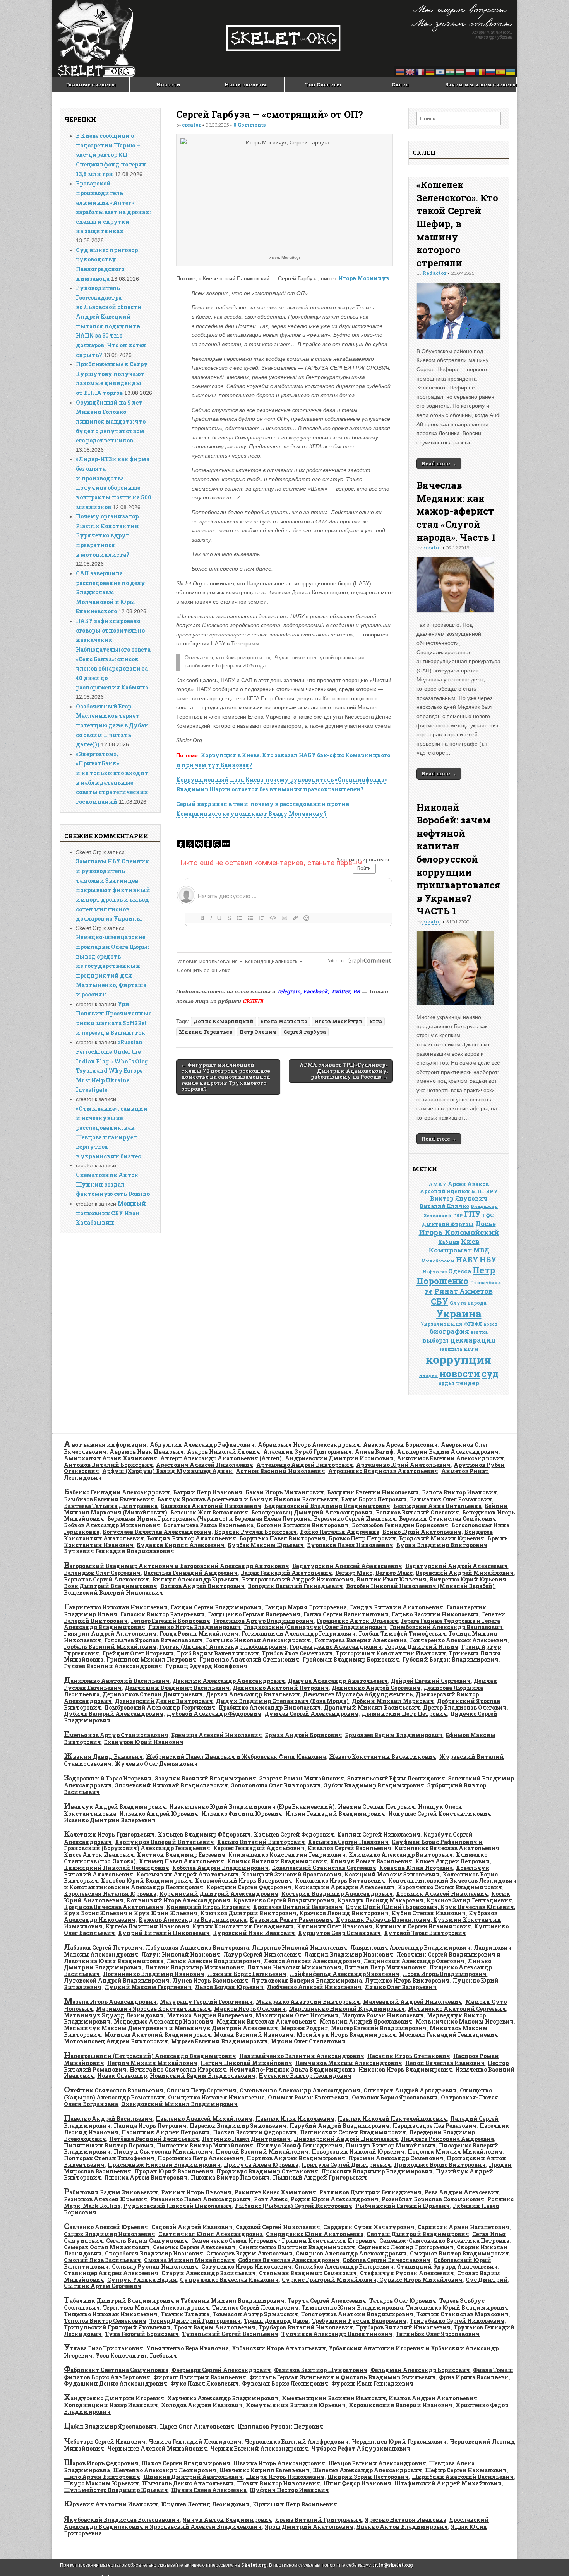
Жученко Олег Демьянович (156, 1764)
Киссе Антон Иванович (99, 1855)
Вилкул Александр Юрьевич (195, 1579)
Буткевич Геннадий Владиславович (119, 1551)
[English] (410, 71)
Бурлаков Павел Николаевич (350, 1545)
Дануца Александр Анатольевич (338, 1681)
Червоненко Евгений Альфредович (297, 2441)
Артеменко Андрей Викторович (305, 1465)
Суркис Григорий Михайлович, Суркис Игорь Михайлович (372, 2280)
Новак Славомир (122, 2076)
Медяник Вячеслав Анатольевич (266, 2021)
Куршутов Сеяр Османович (339, 1933)
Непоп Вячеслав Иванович (445, 2063)
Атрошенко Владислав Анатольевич (383, 1471)
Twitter (340, 991)
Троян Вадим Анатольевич (215, 2327)
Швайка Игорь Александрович (279, 2463)
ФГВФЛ (473, 1324)
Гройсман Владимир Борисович (351, 1659)
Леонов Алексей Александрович (312, 1961)
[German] (430, 71)
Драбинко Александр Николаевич (270, 1707)
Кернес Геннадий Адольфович (259, 1848)
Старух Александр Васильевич (209, 2273)
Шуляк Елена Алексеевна (209, 2490)
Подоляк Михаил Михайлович (455, 2152)
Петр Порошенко (456, 1276)
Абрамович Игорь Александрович (309, 1445)
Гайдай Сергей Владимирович (216, 1607)
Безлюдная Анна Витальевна (437, 1506)
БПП (478, 1191)
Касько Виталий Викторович (261, 1842)
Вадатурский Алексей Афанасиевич (347, 1566)
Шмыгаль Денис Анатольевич (188, 2483)
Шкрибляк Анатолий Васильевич (463, 2477)
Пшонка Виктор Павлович (230, 2177)
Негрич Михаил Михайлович (152, 2063)
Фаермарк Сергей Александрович (221, 2370)
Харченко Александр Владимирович (223, 2398)
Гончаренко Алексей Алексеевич (459, 1640)
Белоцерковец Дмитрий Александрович (312, 1512)
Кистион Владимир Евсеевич (181, 1855)
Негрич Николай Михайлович (246, 2063)
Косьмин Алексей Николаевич (442, 1894)
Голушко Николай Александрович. (259, 1640)
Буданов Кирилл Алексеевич (181, 1545)
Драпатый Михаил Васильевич (372, 1707)
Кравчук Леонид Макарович (380, 1900)
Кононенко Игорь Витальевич (340, 1881)
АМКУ (437, 1184)
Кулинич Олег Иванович (335, 1926)
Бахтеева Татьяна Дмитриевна (111, 1506)
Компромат (450, 1250)
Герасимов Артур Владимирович (263, 1621)
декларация (473, 1340)
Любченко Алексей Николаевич (314, 1987)
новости (460, 1373)
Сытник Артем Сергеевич (103, 2286)
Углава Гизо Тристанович (104, 2348)
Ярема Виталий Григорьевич (319, 2520)
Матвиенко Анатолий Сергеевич (457, 2009)
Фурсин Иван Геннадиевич (372, 2383)
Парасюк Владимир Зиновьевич (238, 2126)
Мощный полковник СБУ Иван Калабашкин (111, 1213)
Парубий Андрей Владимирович (339, 2126)
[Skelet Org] (284, 39)
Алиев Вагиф (374, 1452)
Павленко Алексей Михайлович (204, 2119)
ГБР (458, 1216)
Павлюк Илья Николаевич (295, 2119)
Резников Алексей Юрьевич (105, 2199)
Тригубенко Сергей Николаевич (457, 2321)
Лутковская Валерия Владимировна (307, 1980)
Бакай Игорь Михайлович (285, 1492)
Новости (168, 84)
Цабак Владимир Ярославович (110, 2426)
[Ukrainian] (511, 71)
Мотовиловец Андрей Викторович (116, 2041)
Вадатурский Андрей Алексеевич (457, 1566)
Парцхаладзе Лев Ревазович (434, 2126)
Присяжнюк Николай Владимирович (164, 2165)
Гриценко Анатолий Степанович (249, 1659)
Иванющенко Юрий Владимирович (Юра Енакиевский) (252, 1807)
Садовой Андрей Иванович (192, 2227)
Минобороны (438, 1261)
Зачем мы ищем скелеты (481, 84)
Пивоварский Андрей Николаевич (346, 2139)
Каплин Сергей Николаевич (379, 1834)
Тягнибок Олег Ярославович (438, 2334)
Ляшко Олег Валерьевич (401, 1987)
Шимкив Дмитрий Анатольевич (193, 2477)
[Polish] (471, 71)
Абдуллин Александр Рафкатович (202, 1445)
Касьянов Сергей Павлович (348, 1842)
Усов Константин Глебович (136, 2356)
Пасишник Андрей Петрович (166, 2132)
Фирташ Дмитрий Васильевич (200, 2377)
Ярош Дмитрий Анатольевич (309, 2527)
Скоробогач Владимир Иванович (154, 2253)
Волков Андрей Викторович (202, 1586)
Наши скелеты (246, 84)
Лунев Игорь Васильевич (210, 1980)
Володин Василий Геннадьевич (295, 1586)
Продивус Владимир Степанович (267, 2171)
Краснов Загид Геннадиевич (469, 1900)
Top (551, 2558)
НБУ (488, 1260)
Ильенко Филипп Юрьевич (242, 1814)
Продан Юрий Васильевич (174, 2171)
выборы (435, 1340)
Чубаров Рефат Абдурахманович (361, 2448)
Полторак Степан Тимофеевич (109, 2158)
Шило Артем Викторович (102, 2477)
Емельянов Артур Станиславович (116, 1735)
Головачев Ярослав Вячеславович (153, 1640)
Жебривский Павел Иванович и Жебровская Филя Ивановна (236, 1757)
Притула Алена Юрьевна (261, 2165)
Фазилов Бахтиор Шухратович (321, 2370)
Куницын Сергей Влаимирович (423, 1926)
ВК (357, 991)
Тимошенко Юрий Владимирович (457, 2308)
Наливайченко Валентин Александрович (302, 2056)
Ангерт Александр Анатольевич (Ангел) (221, 1458)
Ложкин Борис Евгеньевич (247, 1974)
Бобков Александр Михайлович (112, 1525)
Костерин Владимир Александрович (337, 1894)
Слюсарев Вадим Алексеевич (249, 2253)
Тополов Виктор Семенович (105, 2321)
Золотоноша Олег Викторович (276, 1785)
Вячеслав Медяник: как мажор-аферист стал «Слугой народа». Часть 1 (456, 511)
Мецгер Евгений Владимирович (379, 2028)
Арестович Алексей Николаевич (205, 1465)
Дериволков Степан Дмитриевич (153, 1694)
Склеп (400, 84)
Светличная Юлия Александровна (211, 2234)
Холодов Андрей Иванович (202, 2405)
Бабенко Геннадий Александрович (117, 1492)
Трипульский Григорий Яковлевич (117, 2327)
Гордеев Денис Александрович (336, 1647)
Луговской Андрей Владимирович (117, 1980)
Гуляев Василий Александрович (113, 1666)
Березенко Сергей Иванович (355, 1519)
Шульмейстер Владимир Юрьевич (116, 2490)
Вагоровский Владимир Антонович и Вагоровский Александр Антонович (177, 1566)
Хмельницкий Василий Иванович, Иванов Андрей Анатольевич (380, 2398)
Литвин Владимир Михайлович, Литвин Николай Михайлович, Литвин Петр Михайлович (285, 1967)
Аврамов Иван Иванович (147, 1452)
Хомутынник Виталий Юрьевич (296, 2405)
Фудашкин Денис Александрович (116, 2383)
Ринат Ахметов (464, 1291)
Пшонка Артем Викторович (146, 2177)
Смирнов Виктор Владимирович (459, 2253)
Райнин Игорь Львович (196, 2192)
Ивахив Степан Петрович (376, 1807)
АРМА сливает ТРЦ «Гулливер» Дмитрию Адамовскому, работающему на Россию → (344, 1071)
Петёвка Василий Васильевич (154, 2139)
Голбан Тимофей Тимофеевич (402, 1634)
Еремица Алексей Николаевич (217, 1735)
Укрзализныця (441, 1324)
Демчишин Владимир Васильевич (177, 1688)
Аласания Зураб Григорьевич (308, 1452)
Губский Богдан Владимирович (450, 1659)
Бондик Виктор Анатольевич (192, 1538)
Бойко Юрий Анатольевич (422, 1532)
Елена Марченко (284, 1021)
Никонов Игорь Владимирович (405, 2069)
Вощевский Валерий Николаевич (113, 1592)
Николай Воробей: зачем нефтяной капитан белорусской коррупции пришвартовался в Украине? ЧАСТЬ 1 (458, 859)
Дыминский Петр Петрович (404, 1714)
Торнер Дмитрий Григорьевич (195, 2321)
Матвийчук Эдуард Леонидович (114, 2015)
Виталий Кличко (444, 1206)
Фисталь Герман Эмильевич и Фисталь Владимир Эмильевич (343, 2377)
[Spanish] (501, 71)
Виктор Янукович (459, 1198)
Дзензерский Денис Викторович (164, 1701)
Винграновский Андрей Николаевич (298, 1579)
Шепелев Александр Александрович (367, 2470)
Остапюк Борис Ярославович (395, 2097)
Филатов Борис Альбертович (107, 2377)
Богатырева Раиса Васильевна (208, 1525)
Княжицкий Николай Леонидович (117, 1868)
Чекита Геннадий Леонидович (195, 2441)
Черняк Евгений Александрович (259, 2448)
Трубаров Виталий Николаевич (306, 2327)
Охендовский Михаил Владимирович (179, 2104)
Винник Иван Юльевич (392, 1579)
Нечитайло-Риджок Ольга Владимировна (292, 2069)
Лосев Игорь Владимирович (445, 1974)
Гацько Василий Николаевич (435, 1614)
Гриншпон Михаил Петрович (151, 1659)
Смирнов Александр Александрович (351, 2253)
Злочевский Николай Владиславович (171, 1785)
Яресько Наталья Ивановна (406, 2520)
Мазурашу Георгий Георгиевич (206, 2002)
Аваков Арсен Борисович (400, 1445)
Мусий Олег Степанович (308, 2041)
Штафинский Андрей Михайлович (448, 2483)
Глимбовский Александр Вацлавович (446, 1627)
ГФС (488, 1215)
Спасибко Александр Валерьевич (344, 2266)
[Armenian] (400, 71)
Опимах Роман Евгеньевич (308, 2097)
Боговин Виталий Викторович (303, 1525)
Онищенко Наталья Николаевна (216, 2097)
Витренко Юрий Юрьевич (468, 1579)
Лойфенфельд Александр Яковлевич (344, 1974)
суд (490, 1373)
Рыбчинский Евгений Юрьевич (403, 2206)
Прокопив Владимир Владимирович (377, 2171)
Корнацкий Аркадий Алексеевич (345, 1887)
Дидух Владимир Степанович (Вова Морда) (282, 1701)
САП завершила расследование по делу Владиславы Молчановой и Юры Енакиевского (111, 592)
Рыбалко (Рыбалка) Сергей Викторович (294, 2206)
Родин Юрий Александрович (335, 2199)
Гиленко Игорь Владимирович (195, 1627)
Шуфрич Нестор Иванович (289, 2490)
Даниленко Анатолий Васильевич (117, 1681)
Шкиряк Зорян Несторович (368, 2477)
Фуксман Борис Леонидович (285, 2383)
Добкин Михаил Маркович (393, 1701)
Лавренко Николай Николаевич (300, 1947)
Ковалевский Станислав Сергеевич (324, 1868)
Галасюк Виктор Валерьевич (163, 1614)
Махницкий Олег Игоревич (297, 2015)
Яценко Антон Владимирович (402, 2527)
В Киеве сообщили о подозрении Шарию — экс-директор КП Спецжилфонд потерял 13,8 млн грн (111, 155)
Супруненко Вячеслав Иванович (229, 2280)
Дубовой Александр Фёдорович (214, 1714)
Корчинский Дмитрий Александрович (219, 1894)
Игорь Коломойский (459, 1232)
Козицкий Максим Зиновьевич (392, 1874)
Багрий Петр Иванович (208, 1492)
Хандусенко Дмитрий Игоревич (114, 2398)
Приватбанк (485, 1282)
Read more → (439, 463)
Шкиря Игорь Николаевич (285, 2477)
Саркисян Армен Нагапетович (464, 2227)
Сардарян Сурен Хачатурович (369, 2227)
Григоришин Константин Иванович (391, 1653)
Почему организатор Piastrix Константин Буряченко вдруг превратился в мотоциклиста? (107, 535)
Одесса (460, 1271)
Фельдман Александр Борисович (420, 2370)
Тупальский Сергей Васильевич (230, 2334)
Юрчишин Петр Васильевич (295, 2504)
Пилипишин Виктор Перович (109, 2145)
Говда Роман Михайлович (199, 1634)
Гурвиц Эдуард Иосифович (206, 1666)
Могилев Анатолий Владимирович (158, 2035)
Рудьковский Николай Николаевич (178, 2206)
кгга (376, 1021)
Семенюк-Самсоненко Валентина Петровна (444, 2241)
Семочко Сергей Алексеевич (194, 2247)
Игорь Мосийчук (364, 278)
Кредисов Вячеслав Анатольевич (114, 1907)
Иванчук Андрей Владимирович (115, 1807)
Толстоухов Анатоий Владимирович (357, 2314)
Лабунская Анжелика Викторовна (197, 1947)
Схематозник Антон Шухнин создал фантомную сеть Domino (113, 1184)
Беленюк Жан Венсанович (209, 1512)
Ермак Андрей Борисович (304, 1735)
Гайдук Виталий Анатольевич (397, 1607)
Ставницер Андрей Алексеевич (111, 2273)
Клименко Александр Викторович (401, 1855)
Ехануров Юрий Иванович (144, 1742)
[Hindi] (451, 71)
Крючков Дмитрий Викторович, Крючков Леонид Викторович (295, 1913)
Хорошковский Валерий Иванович (401, 2405)
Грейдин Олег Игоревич (138, 1653)
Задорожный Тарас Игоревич (108, 1778)
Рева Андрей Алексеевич (462, 2192)
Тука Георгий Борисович (142, 2334)
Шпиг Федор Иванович (357, 2483)
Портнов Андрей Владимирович (296, 2158)
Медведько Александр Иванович (164, 2021)
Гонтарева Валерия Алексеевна (361, 1640)
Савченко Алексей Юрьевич (106, 2227)
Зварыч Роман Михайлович (302, 1778)
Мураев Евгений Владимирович (219, 2041)
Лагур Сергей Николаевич (262, 1954)
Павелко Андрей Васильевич (108, 2119)
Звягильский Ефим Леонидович (396, 1778)
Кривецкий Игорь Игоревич (208, 1907)
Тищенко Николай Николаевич (111, 2314)
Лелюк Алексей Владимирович (213, 1961)
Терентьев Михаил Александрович (156, 2308)
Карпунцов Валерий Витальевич (165, 1842)
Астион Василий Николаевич (280, 1471)
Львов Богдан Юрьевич (229, 1987)
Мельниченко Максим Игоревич (464, 2021)
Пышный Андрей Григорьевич (320, 2177)
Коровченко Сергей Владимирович (450, 1887)
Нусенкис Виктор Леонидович (305, 2076)
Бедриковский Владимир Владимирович (327, 1506)
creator (191, 125)
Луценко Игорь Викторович (407, 1980)
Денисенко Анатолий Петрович (281, 1688)
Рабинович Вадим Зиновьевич (111, 2192)
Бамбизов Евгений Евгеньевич (109, 1499)
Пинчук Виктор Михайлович (391, 2145)
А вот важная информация (105, 1445)
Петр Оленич (258, 1032)
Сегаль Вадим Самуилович (147, 2241)
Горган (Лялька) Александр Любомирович (223, 1647)
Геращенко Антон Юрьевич (357, 1621)
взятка (479, 1332)
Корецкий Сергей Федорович (249, 1887)
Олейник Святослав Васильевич (114, 2090)
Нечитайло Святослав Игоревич (178, 2069)
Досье (486, 1224)
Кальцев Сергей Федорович (294, 1834)
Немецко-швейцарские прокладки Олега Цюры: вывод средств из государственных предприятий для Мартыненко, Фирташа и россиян (112, 966)
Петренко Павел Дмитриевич (246, 2139)
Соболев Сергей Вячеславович (386, 2260)
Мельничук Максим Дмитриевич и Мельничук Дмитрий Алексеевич (171, 2028)
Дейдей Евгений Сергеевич (431, 1681)
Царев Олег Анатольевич (197, 2426)
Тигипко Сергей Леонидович (255, 2308)
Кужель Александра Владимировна (193, 1920)
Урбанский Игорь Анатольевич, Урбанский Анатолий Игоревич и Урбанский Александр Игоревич (281, 2352)
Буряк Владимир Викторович (442, 1545)
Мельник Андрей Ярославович (366, 2021)
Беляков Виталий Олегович (417, 1512)
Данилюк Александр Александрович (229, 1681)
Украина (459, 1314)
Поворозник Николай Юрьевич (358, 2152)
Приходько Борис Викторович (440, 2165)
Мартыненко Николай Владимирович (347, 2009)
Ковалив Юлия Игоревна (416, 1868)
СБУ (440, 1301)
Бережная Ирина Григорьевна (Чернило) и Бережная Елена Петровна (209, 1519)
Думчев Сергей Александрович (311, 1714)
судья (446, 1383)
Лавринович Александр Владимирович (410, 1947)
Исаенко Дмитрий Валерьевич (110, 1820)
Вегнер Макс (354, 1573)
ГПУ (472, 1214)
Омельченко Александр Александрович (300, 2090)
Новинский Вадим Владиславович (203, 2076)
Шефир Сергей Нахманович (466, 2470)
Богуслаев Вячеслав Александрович (157, 1532)
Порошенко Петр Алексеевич (201, 2158)
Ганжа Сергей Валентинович (346, 1614)
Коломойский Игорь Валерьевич (244, 1881)
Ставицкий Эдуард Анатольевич (447, 2266)
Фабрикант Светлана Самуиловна (116, 2370)
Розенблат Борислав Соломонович (433, 2199)
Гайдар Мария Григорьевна (306, 1607)
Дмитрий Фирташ (448, 1224)
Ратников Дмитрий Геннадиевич (370, 2192)
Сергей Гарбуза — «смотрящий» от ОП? (270, 114)
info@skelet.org (393, 2565)
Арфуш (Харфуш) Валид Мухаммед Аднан (167, 1471)
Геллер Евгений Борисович (171, 1621)
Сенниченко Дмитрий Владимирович (297, 2247)
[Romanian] (481, 71)
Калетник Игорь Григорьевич (109, 1834)
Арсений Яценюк (445, 1191)
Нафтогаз (434, 1272)
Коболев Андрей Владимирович (220, 1868)
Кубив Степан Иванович (429, 1913)
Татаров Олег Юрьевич (403, 2301)
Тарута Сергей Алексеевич (327, 2301)
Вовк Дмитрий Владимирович (111, 1586)
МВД (481, 1250)
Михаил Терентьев (206, 1032)
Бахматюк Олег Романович (451, 1499)
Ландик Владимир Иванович (349, 1954)
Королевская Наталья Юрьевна (110, 1894)
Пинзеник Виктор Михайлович (205, 2145)
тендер (468, 1383)
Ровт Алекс (271, 2199)
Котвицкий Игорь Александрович (178, 1900)
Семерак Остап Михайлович (107, 2247)
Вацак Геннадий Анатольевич (286, 1573)
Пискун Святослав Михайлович (163, 2152)
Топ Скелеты (323, 84)
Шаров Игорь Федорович (101, 2463)
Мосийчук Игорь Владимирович (346, 2035)
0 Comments (249, 125)
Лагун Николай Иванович (181, 1954)
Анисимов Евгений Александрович (450, 1458)
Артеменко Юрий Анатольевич (403, 1465)
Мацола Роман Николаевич (383, 2015)
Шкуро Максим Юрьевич (101, 2483)
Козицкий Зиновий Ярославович (292, 1874)
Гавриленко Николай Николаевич (116, 1607)
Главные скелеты (91, 84)
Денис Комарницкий (224, 1021)
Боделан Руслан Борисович (256, 1532)
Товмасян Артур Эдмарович (255, 2314)
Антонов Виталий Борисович (108, 1465)
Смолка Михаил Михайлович (189, 2260)
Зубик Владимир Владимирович (374, 1785)
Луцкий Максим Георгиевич (148, 1987)
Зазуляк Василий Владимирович (206, 1778)
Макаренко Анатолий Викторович (308, 2002)
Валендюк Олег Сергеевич (102, 1573)
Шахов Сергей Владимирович (186, 2463)
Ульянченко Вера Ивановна (188, 2348)
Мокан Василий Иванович (254, 2035)
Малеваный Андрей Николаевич (413, 2002)
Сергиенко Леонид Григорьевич (406, 2247)
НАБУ (467, 1260)
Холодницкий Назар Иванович (111, 2405)
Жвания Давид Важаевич (103, 1757)
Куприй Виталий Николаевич (164, 1933)
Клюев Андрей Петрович (452, 1861)
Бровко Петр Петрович (362, 1538)
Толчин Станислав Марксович (463, 2314)
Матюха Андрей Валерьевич (210, 2015)
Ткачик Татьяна (185, 2314)
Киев (470, 1241)
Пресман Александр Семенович (396, 2158)
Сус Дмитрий (487, 2280)
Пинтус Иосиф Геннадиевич (299, 2145)
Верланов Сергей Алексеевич (106, 1579)
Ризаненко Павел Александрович (201, 2199)
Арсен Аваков (468, 1184)
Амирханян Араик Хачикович (111, 1458)
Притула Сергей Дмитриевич (346, 2165)
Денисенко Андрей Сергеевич (376, 1688)
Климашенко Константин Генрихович (287, 1855)
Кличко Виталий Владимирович (277, 1861)
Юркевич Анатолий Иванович (111, 2504)
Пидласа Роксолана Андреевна (447, 2139)
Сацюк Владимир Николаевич (110, 2234)
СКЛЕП (252, 1001)
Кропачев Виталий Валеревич (298, 1907)
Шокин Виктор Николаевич (279, 2483)
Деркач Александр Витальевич (253, 1694)
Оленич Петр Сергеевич (201, 2090)
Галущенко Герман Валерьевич (254, 1614)
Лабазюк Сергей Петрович (103, 1947)
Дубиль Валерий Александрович (114, 1714)
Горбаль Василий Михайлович (110, 1647)
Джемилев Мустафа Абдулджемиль (358, 1694)
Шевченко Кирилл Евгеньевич (265, 2470)
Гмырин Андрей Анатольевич (110, 1634)
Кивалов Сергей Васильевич (350, 1848)
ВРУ (492, 1191)
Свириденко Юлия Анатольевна (315, 2234)
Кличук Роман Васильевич (371, 1861)
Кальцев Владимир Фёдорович (204, 1834)
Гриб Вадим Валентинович (218, 1653)
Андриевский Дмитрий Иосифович (339, 1458)
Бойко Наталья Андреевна (340, 1532)
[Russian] (491, 71)
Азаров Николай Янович (224, 1452)
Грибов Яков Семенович (297, 1653)
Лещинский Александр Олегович (414, 1961)
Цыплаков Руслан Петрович (280, 2426)
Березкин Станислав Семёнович (448, 1519)
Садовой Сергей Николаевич (278, 2227)
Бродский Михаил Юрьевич (442, 1538)
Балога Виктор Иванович (459, 1492)
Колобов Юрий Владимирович (147, 1881)
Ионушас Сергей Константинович (440, 1814)
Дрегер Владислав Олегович (465, 1707)
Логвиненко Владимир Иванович (154, 1974)
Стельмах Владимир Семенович (308, 2273)
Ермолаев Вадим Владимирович (394, 1735)
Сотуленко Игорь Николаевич (246, 2266)
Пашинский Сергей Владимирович (353, 2132)
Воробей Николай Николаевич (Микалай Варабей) (420, 1586)
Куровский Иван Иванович (254, 1933)
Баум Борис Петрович (374, 1499)
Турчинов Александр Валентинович (337, 2334)
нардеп (428, 1375)
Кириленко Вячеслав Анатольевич (447, 1848)
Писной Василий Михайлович (262, 2152)
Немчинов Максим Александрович (349, 2063)
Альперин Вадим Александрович (448, 1452)
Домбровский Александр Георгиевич (160, 1707)
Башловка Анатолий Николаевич (211, 1506)
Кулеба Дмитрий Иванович (147, 1926)
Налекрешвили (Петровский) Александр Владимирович (150, 2056)
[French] (420, 71)
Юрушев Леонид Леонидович (205, 2504)
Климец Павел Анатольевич (182, 1861)
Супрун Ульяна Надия (142, 2280)
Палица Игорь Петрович (150, 2126)
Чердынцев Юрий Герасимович (399, 2441)
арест (490, 1324)
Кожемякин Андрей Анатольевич (188, 1874)
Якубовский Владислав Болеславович (122, 2520)
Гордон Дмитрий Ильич (422, 1647)
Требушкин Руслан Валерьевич (359, 2321)
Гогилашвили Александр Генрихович (299, 1634)
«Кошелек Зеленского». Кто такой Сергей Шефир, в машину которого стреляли (457, 224)
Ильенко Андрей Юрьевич (159, 1814)
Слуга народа (468, 1303)
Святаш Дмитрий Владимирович (418, 2234)
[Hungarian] (461, 71)
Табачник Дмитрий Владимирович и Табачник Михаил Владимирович (174, 2301)
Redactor (434, 273)
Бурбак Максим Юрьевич (266, 1545)
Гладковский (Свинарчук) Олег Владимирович (315, 1627)
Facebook (315, 991)
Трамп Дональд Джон (276, 2321)
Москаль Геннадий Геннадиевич (449, 2035)
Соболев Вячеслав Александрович (289, 2260)
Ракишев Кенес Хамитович (275, 2192)
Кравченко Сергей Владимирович (284, 1900)
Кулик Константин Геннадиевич (243, 1926)
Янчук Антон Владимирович (227, 2520)
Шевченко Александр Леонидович (165, 2470)
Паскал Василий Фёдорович (255, 2132)
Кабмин (449, 1242)
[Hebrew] (440, 71)
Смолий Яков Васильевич (102, 2260)
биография (449, 1331)
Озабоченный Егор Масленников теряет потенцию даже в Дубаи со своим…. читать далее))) (112, 725)
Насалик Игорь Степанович (409, 2056)
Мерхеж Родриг (304, 2028)
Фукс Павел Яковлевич (205, 2383)
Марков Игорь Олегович (250, 2009)
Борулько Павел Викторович (282, 1538)
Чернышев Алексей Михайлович (157, 2448)
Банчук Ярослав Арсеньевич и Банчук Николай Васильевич (248, 1499)
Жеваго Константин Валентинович (383, 1757)
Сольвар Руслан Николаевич (155, 2266)
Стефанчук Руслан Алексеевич (407, 2273)
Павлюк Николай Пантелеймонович (392, 2119)
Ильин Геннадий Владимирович (335, 1814)
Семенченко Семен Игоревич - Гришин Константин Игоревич (284, 2241)
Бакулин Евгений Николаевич (373, 1492)
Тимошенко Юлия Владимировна (352, 2308)
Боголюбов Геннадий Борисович (400, 1525)
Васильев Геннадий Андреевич (191, 1573)
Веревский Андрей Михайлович (465, 1573)
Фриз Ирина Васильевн (474, 2377)
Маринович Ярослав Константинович (153, 2009)
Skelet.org (254, 2565)
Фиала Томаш (493, 2370)
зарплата (451, 1349)
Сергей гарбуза (305, 1032)
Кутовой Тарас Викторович (425, 1933)
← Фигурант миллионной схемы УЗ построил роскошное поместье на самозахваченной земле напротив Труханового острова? (226, 1077)
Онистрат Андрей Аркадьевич (410, 2090)
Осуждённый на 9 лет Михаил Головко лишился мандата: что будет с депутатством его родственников (111, 422)
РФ (429, 1292)
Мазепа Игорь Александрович (110, 2002)
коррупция (459, 1359)
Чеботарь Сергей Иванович (105, 2441)
